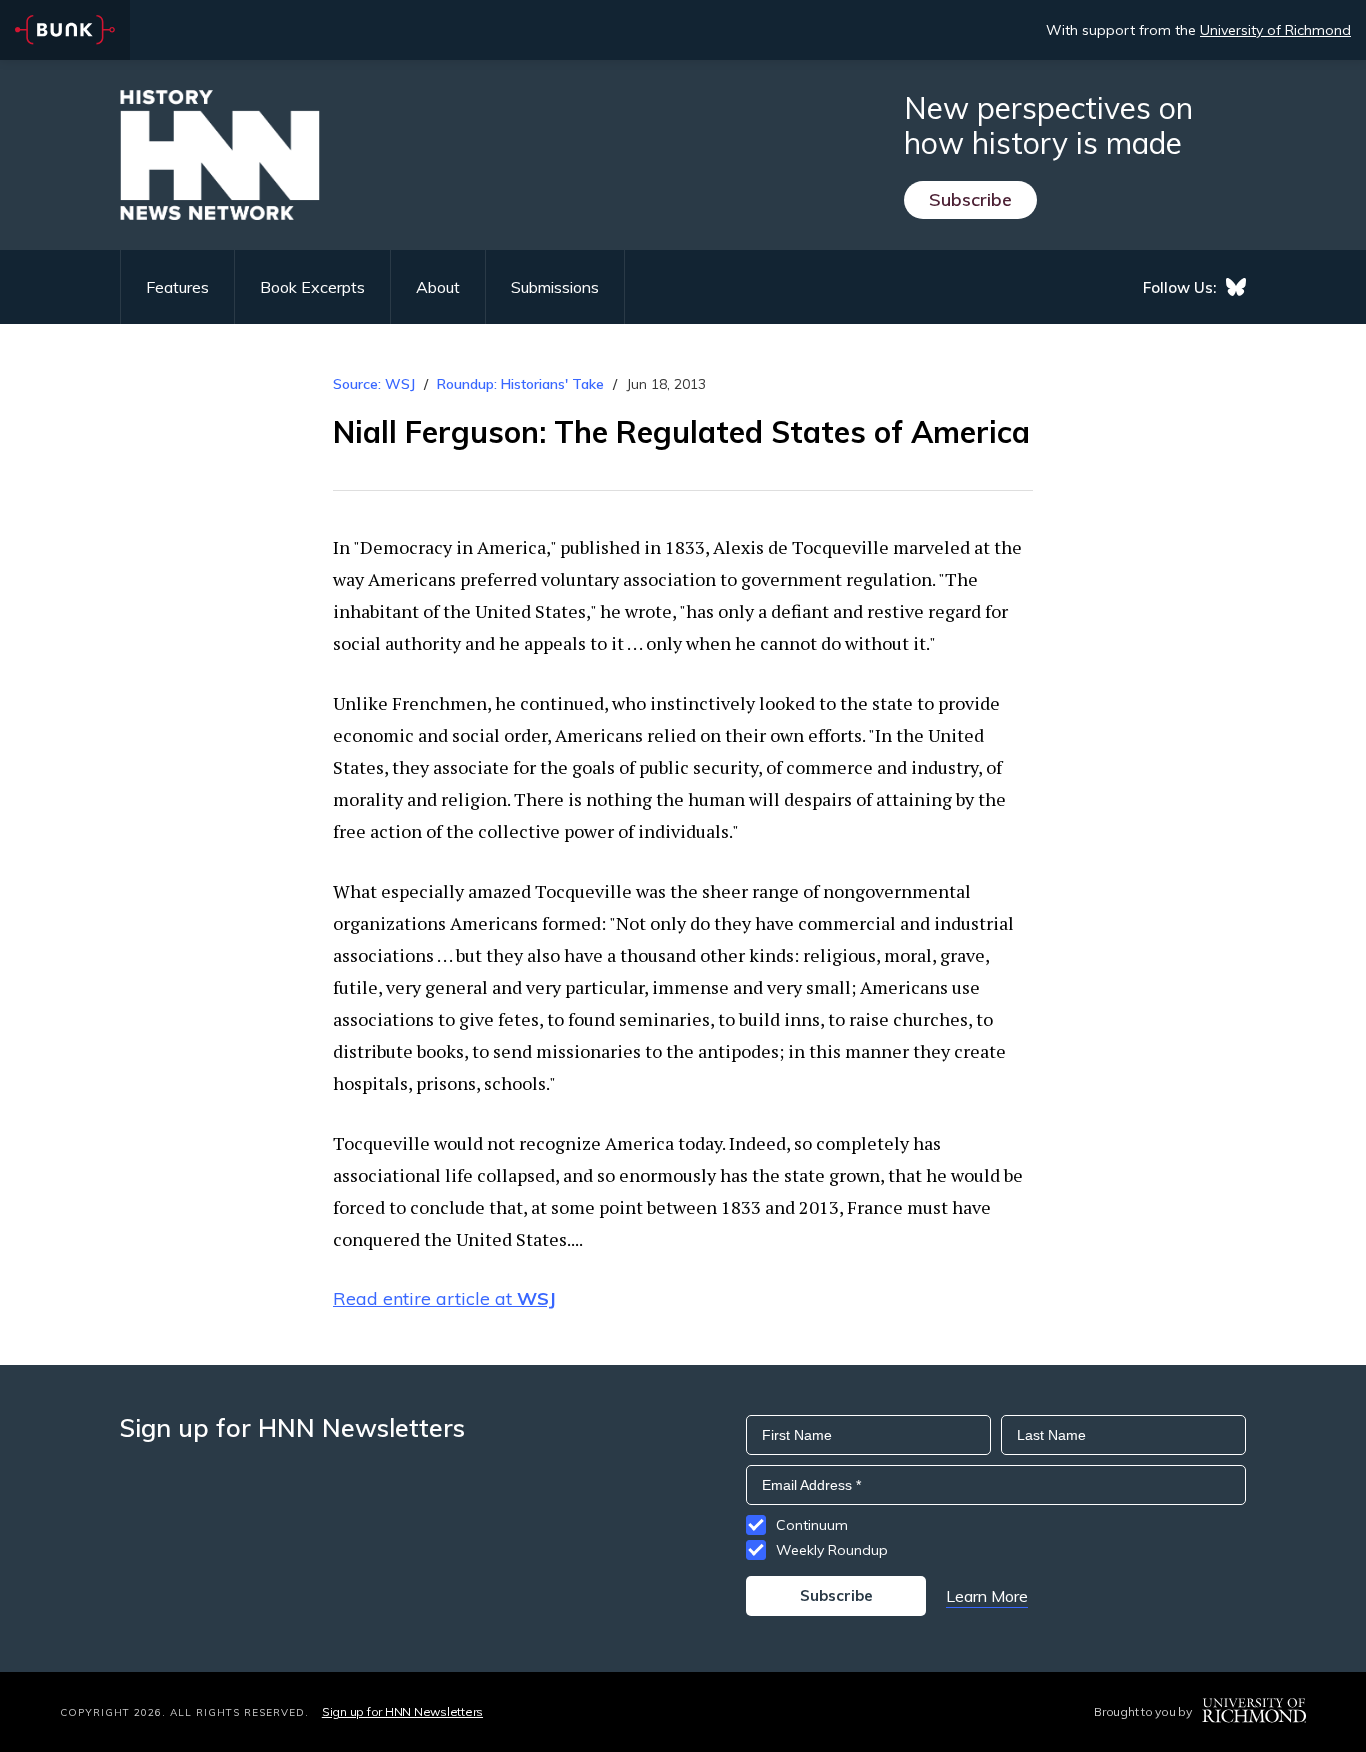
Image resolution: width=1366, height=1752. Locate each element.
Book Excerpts (312, 287)
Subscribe (970, 199)
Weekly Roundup (832, 1550)
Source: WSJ (374, 384)
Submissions (555, 287)
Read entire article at (444, 1298)
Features (177, 287)
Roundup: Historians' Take (520, 384)
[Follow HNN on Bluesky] (1236, 287)
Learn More (987, 1596)
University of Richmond (1275, 30)
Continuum (812, 1525)
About (438, 287)
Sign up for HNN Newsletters (402, 1711)
